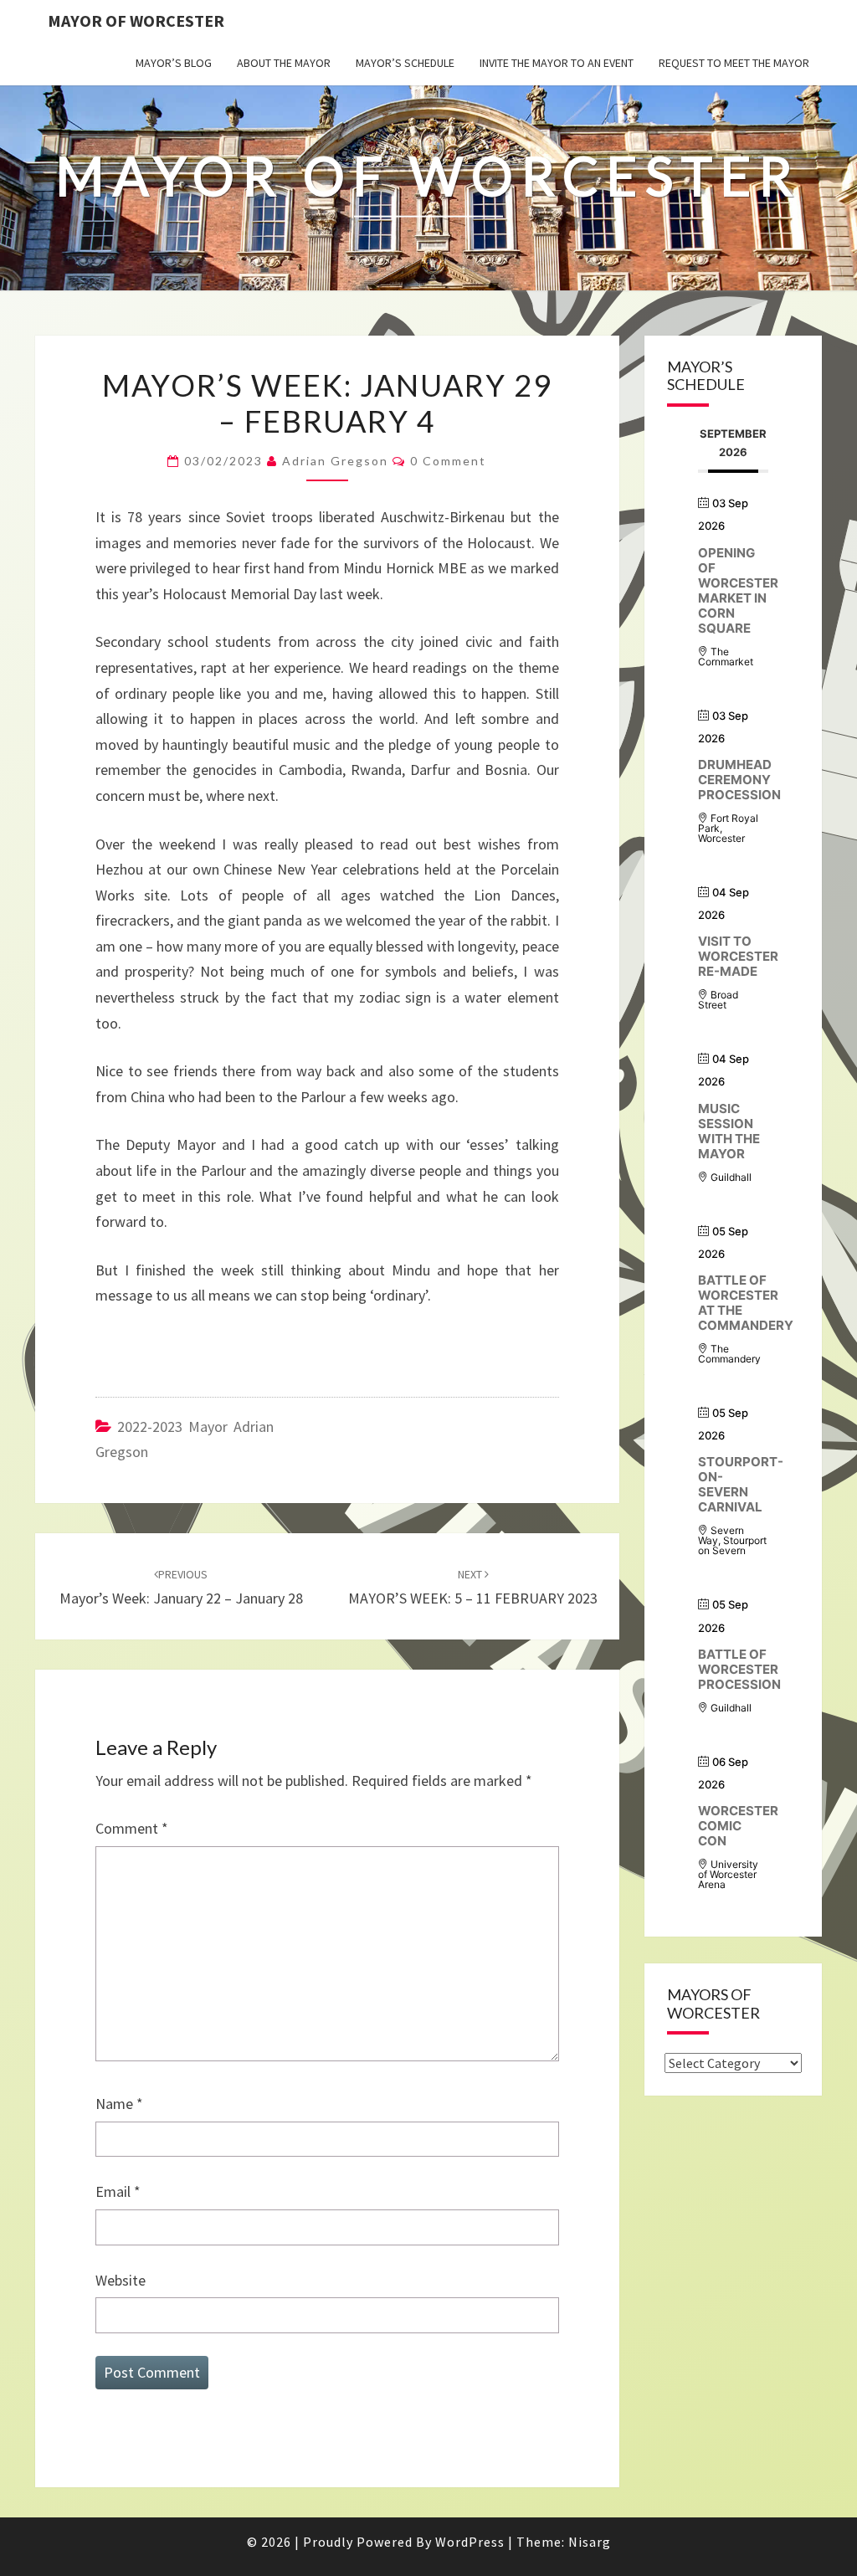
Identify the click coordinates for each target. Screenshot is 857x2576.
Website (121, 2280)
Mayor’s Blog (174, 63)
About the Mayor (284, 63)
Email (118, 2191)
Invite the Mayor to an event (557, 63)
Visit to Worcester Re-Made (738, 956)
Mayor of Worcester (136, 21)
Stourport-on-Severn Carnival (741, 1484)
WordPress (470, 2542)
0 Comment (448, 461)
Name (119, 2104)
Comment (132, 1828)
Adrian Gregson (335, 461)
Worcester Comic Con (738, 1826)
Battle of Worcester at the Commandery (746, 1303)
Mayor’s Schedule (405, 63)
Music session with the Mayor (729, 1131)
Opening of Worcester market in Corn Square (738, 590)
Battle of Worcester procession (739, 1669)
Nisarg (590, 2542)
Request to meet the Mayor (734, 63)
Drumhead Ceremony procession (739, 780)
